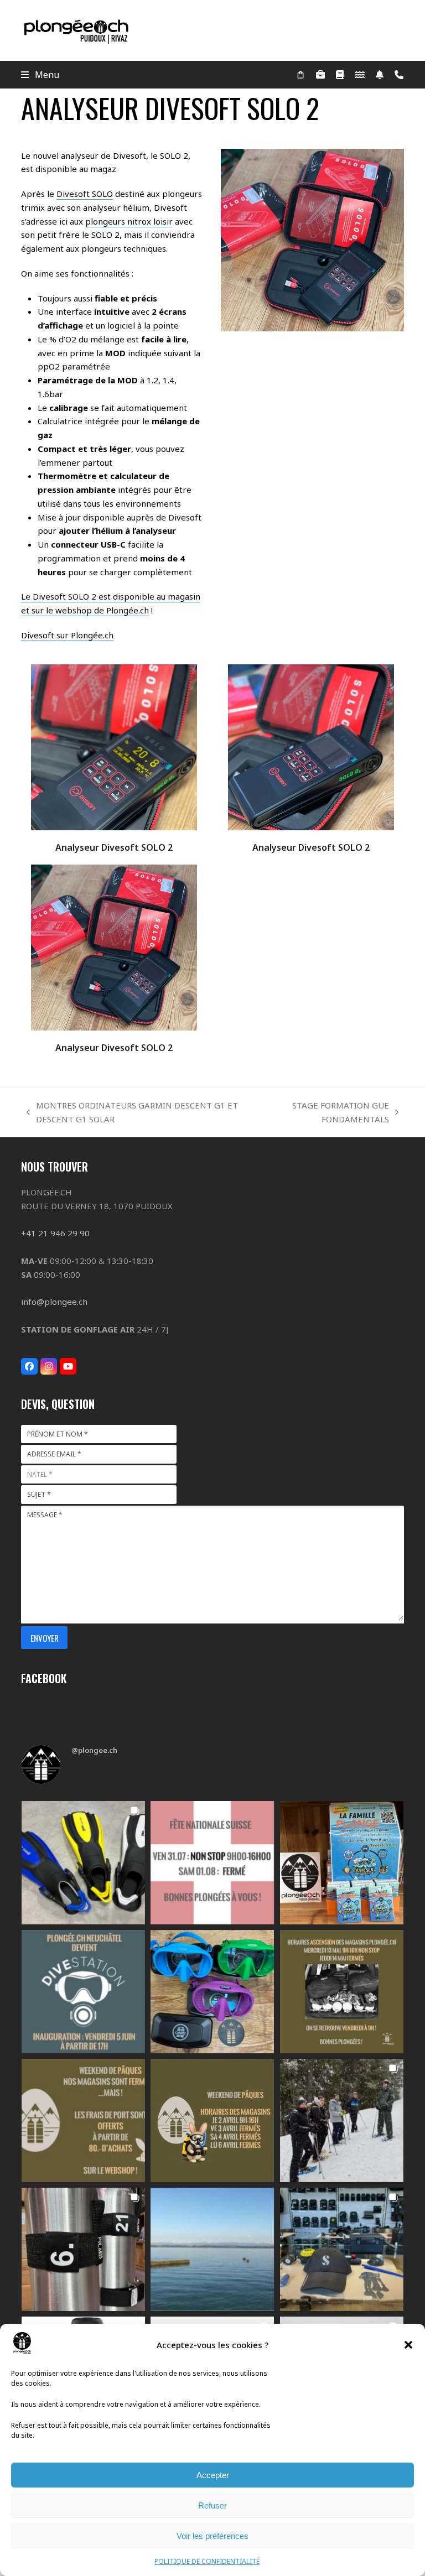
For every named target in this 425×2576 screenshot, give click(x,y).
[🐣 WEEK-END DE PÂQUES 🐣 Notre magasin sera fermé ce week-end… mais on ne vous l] (83, 2120)
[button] (408, 2345)
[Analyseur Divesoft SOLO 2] (114, 746)
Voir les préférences (212, 2536)
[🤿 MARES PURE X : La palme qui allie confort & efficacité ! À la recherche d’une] (83, 1863)
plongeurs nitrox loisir (129, 221)
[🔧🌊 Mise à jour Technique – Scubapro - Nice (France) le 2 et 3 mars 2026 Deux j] (342, 2249)
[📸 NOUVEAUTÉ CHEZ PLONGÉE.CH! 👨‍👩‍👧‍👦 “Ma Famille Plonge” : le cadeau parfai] (342, 1863)
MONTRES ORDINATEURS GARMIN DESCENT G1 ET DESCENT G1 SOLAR (132, 1113)
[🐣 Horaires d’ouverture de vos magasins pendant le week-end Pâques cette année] (212, 2120)
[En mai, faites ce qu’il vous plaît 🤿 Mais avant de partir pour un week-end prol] (342, 1992)
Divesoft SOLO (85, 194)
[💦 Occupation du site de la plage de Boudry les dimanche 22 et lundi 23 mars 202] (212, 2249)
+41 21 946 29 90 (55, 1233)
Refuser (212, 2505)
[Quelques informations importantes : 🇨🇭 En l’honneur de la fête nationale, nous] (212, 1863)
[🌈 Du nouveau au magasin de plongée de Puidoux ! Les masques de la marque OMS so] (212, 1992)
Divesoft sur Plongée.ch (67, 635)
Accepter (213, 2475)
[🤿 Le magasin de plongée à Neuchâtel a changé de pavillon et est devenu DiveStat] (83, 1992)
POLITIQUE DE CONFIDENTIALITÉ (207, 2561)
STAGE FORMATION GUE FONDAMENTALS (323, 1113)
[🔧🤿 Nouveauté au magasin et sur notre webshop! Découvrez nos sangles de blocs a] (83, 2249)
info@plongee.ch (54, 1302)
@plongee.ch (94, 1750)
